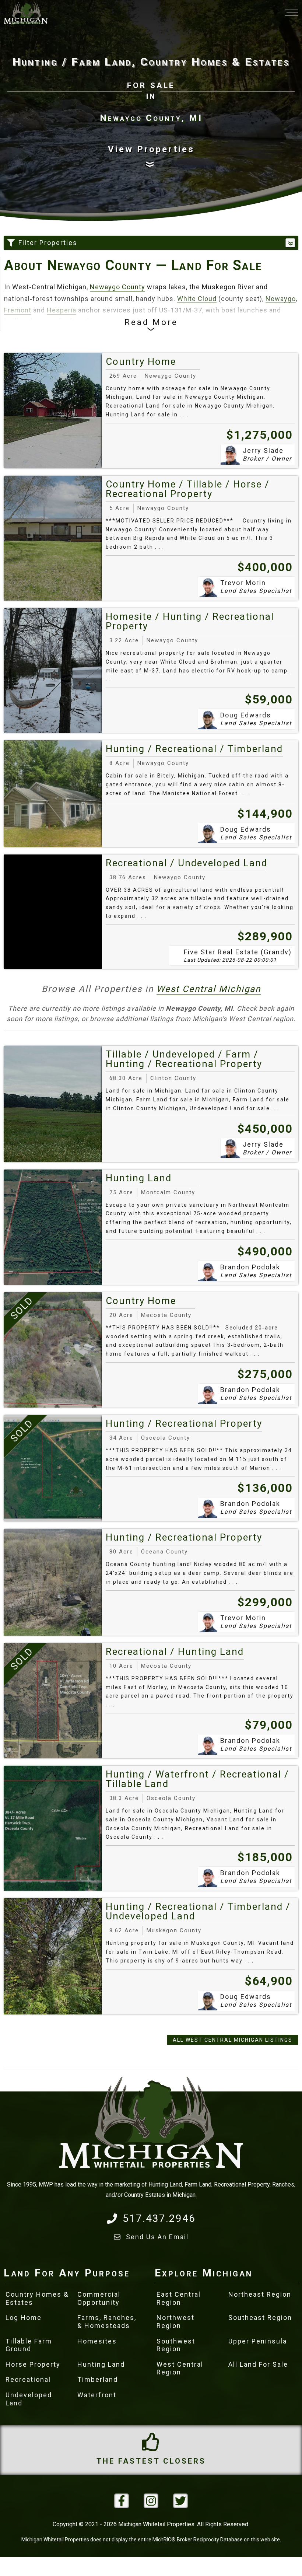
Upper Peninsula (258, 2341)
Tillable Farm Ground (29, 2345)
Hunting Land (101, 2364)
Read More (151, 322)
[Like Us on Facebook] (122, 2501)
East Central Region (179, 2298)
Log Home (24, 2318)
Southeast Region (260, 2318)
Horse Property (33, 2364)
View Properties (151, 149)
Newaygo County (117, 287)
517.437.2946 (159, 2218)
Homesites (97, 2341)
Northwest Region (175, 2322)
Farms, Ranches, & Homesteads (107, 2322)
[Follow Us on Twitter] (180, 2501)
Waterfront (97, 2395)
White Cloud (197, 299)
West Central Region (180, 2368)
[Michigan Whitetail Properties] (26, 13)
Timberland (98, 2379)
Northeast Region (260, 2294)
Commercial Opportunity (99, 2298)
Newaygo (281, 299)
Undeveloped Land (29, 2399)
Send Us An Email (157, 2237)
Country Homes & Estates (37, 2298)
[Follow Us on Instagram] (151, 2501)
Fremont (18, 310)
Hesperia (62, 310)
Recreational (28, 2379)
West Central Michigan (209, 989)
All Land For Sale (258, 2364)
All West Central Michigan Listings (233, 2040)
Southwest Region (176, 2345)
